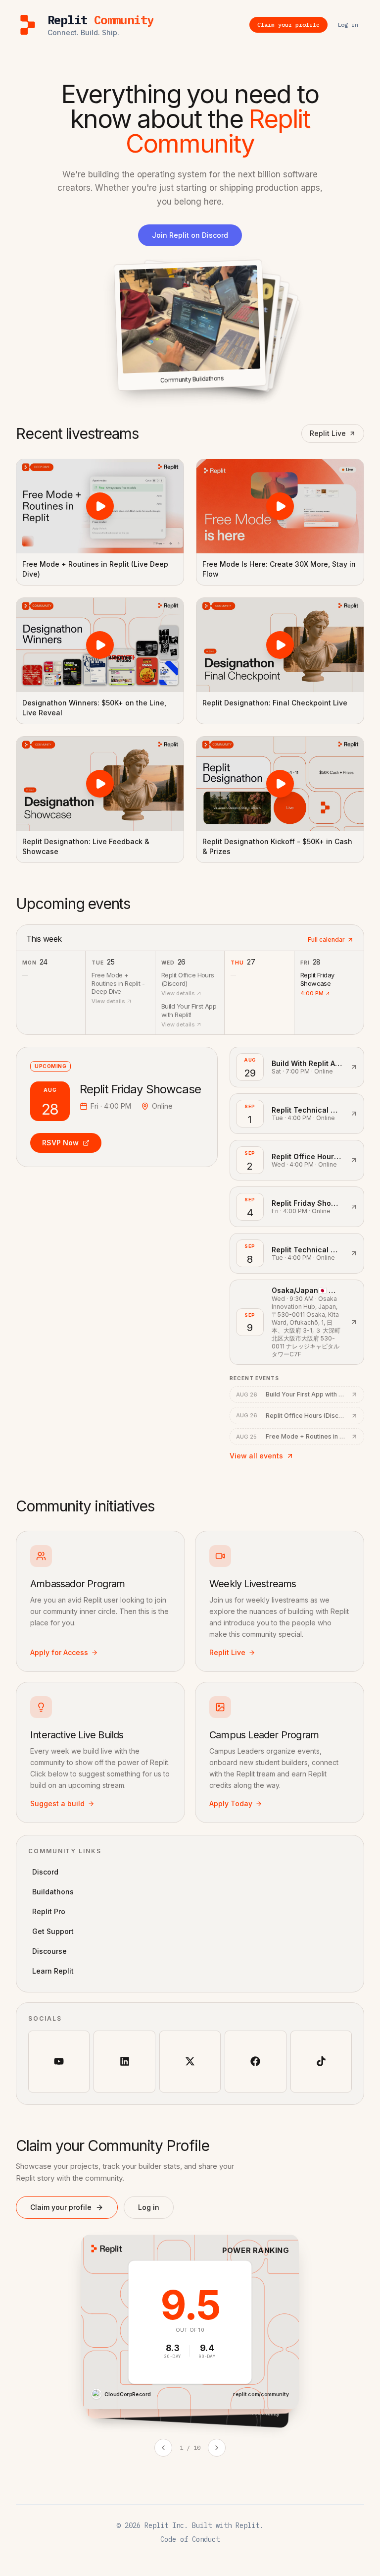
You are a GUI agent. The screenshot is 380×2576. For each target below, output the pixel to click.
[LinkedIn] (124, 2061)
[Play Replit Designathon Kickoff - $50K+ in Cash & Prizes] (280, 784)
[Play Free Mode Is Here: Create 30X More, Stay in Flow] (280, 506)
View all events (256, 1456)
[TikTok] (321, 2061)
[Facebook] (255, 2061)
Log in (149, 2207)
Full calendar (326, 939)
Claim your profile (61, 2207)
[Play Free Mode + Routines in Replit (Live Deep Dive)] (100, 506)
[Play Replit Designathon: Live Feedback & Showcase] (100, 784)
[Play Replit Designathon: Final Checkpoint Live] (280, 645)
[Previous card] (163, 2448)
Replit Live (328, 433)
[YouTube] (59, 2061)
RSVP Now (60, 1143)
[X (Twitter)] (190, 2061)
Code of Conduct (190, 2539)
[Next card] (217, 2448)
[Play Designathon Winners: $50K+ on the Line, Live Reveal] (100, 645)
